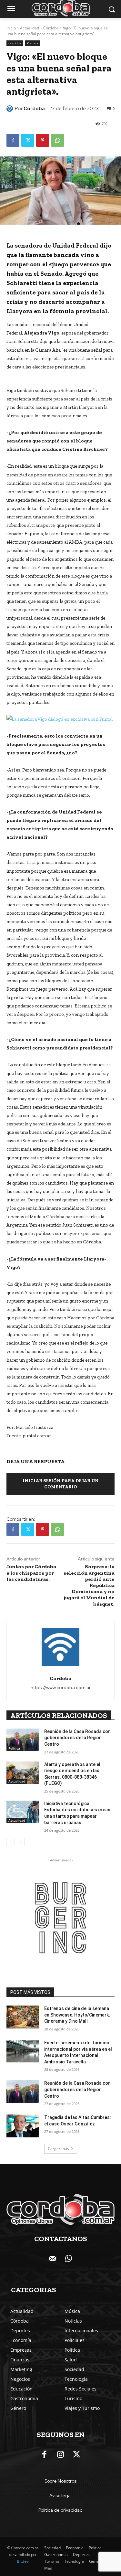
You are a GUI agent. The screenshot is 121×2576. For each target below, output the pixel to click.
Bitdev (23, 2561)
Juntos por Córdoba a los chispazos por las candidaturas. (31, 1573)
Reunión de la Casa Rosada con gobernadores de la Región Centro (77, 1738)
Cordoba (34, 109)
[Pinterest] (43, 140)
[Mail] (53, 2259)
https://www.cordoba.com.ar (61, 1687)
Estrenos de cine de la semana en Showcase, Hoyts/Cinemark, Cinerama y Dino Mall (77, 2015)
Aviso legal (60, 2496)
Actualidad (30, 28)
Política (33, 43)
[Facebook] (13, 140)
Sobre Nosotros (60, 2481)
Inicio (11, 28)
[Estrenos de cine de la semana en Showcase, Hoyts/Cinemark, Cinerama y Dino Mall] (23, 2017)
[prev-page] (10, 1842)
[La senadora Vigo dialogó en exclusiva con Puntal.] (60, 719)
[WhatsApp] (57, 140)
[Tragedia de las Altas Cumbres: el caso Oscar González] (23, 2126)
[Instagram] (61, 2455)
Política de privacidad (60, 2510)
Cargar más (58, 2149)
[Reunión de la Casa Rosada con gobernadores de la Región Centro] (23, 1740)
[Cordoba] (11, 109)
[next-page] (21, 1842)
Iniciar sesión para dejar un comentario (61, 1484)
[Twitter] (28, 140)
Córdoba (51, 28)
